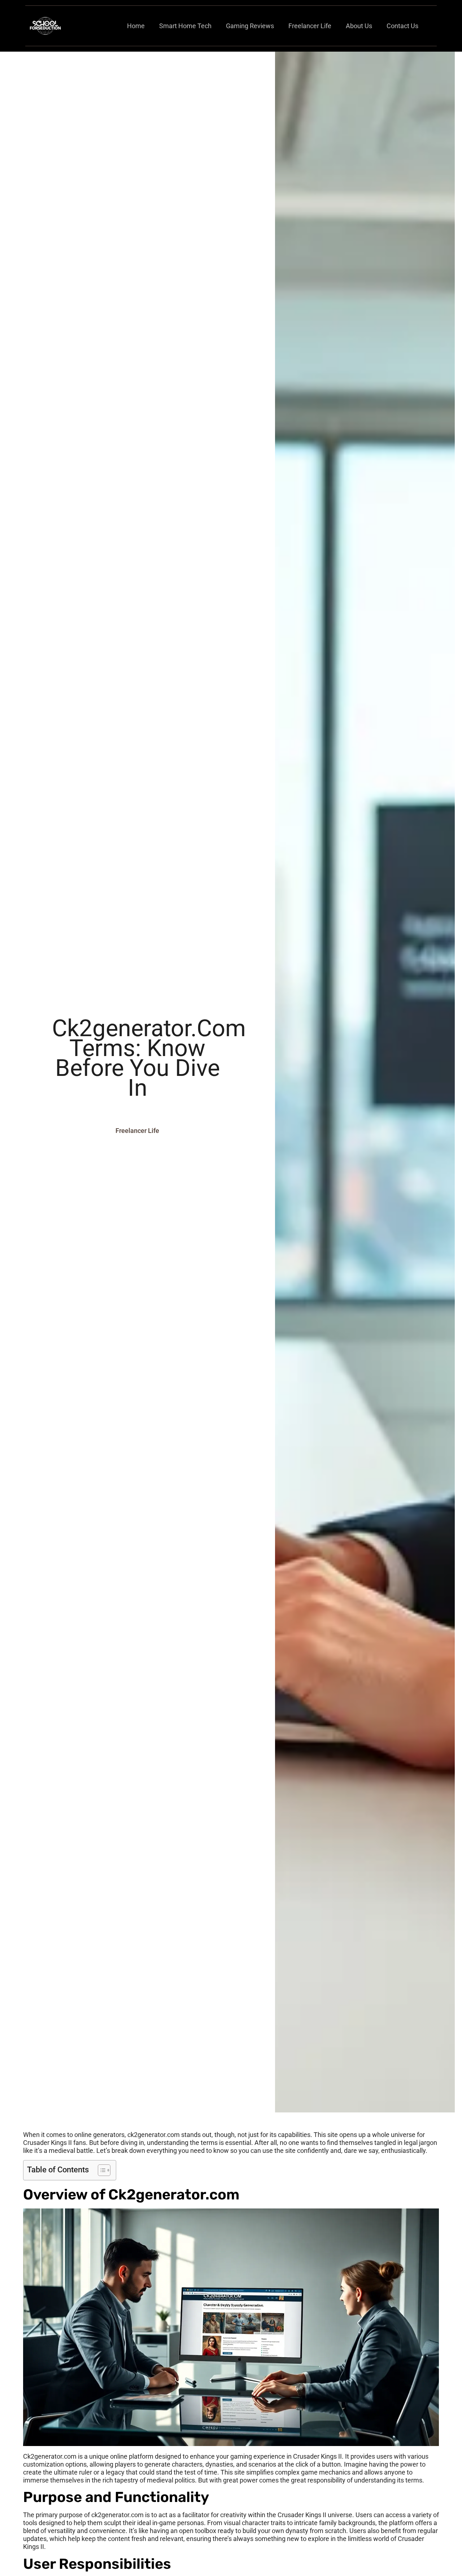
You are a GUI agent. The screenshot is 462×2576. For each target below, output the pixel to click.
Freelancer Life (310, 26)
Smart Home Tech (185, 26)
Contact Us (402, 26)
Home (136, 26)
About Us (359, 26)
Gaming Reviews (250, 26)
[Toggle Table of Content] (101, 2170)
